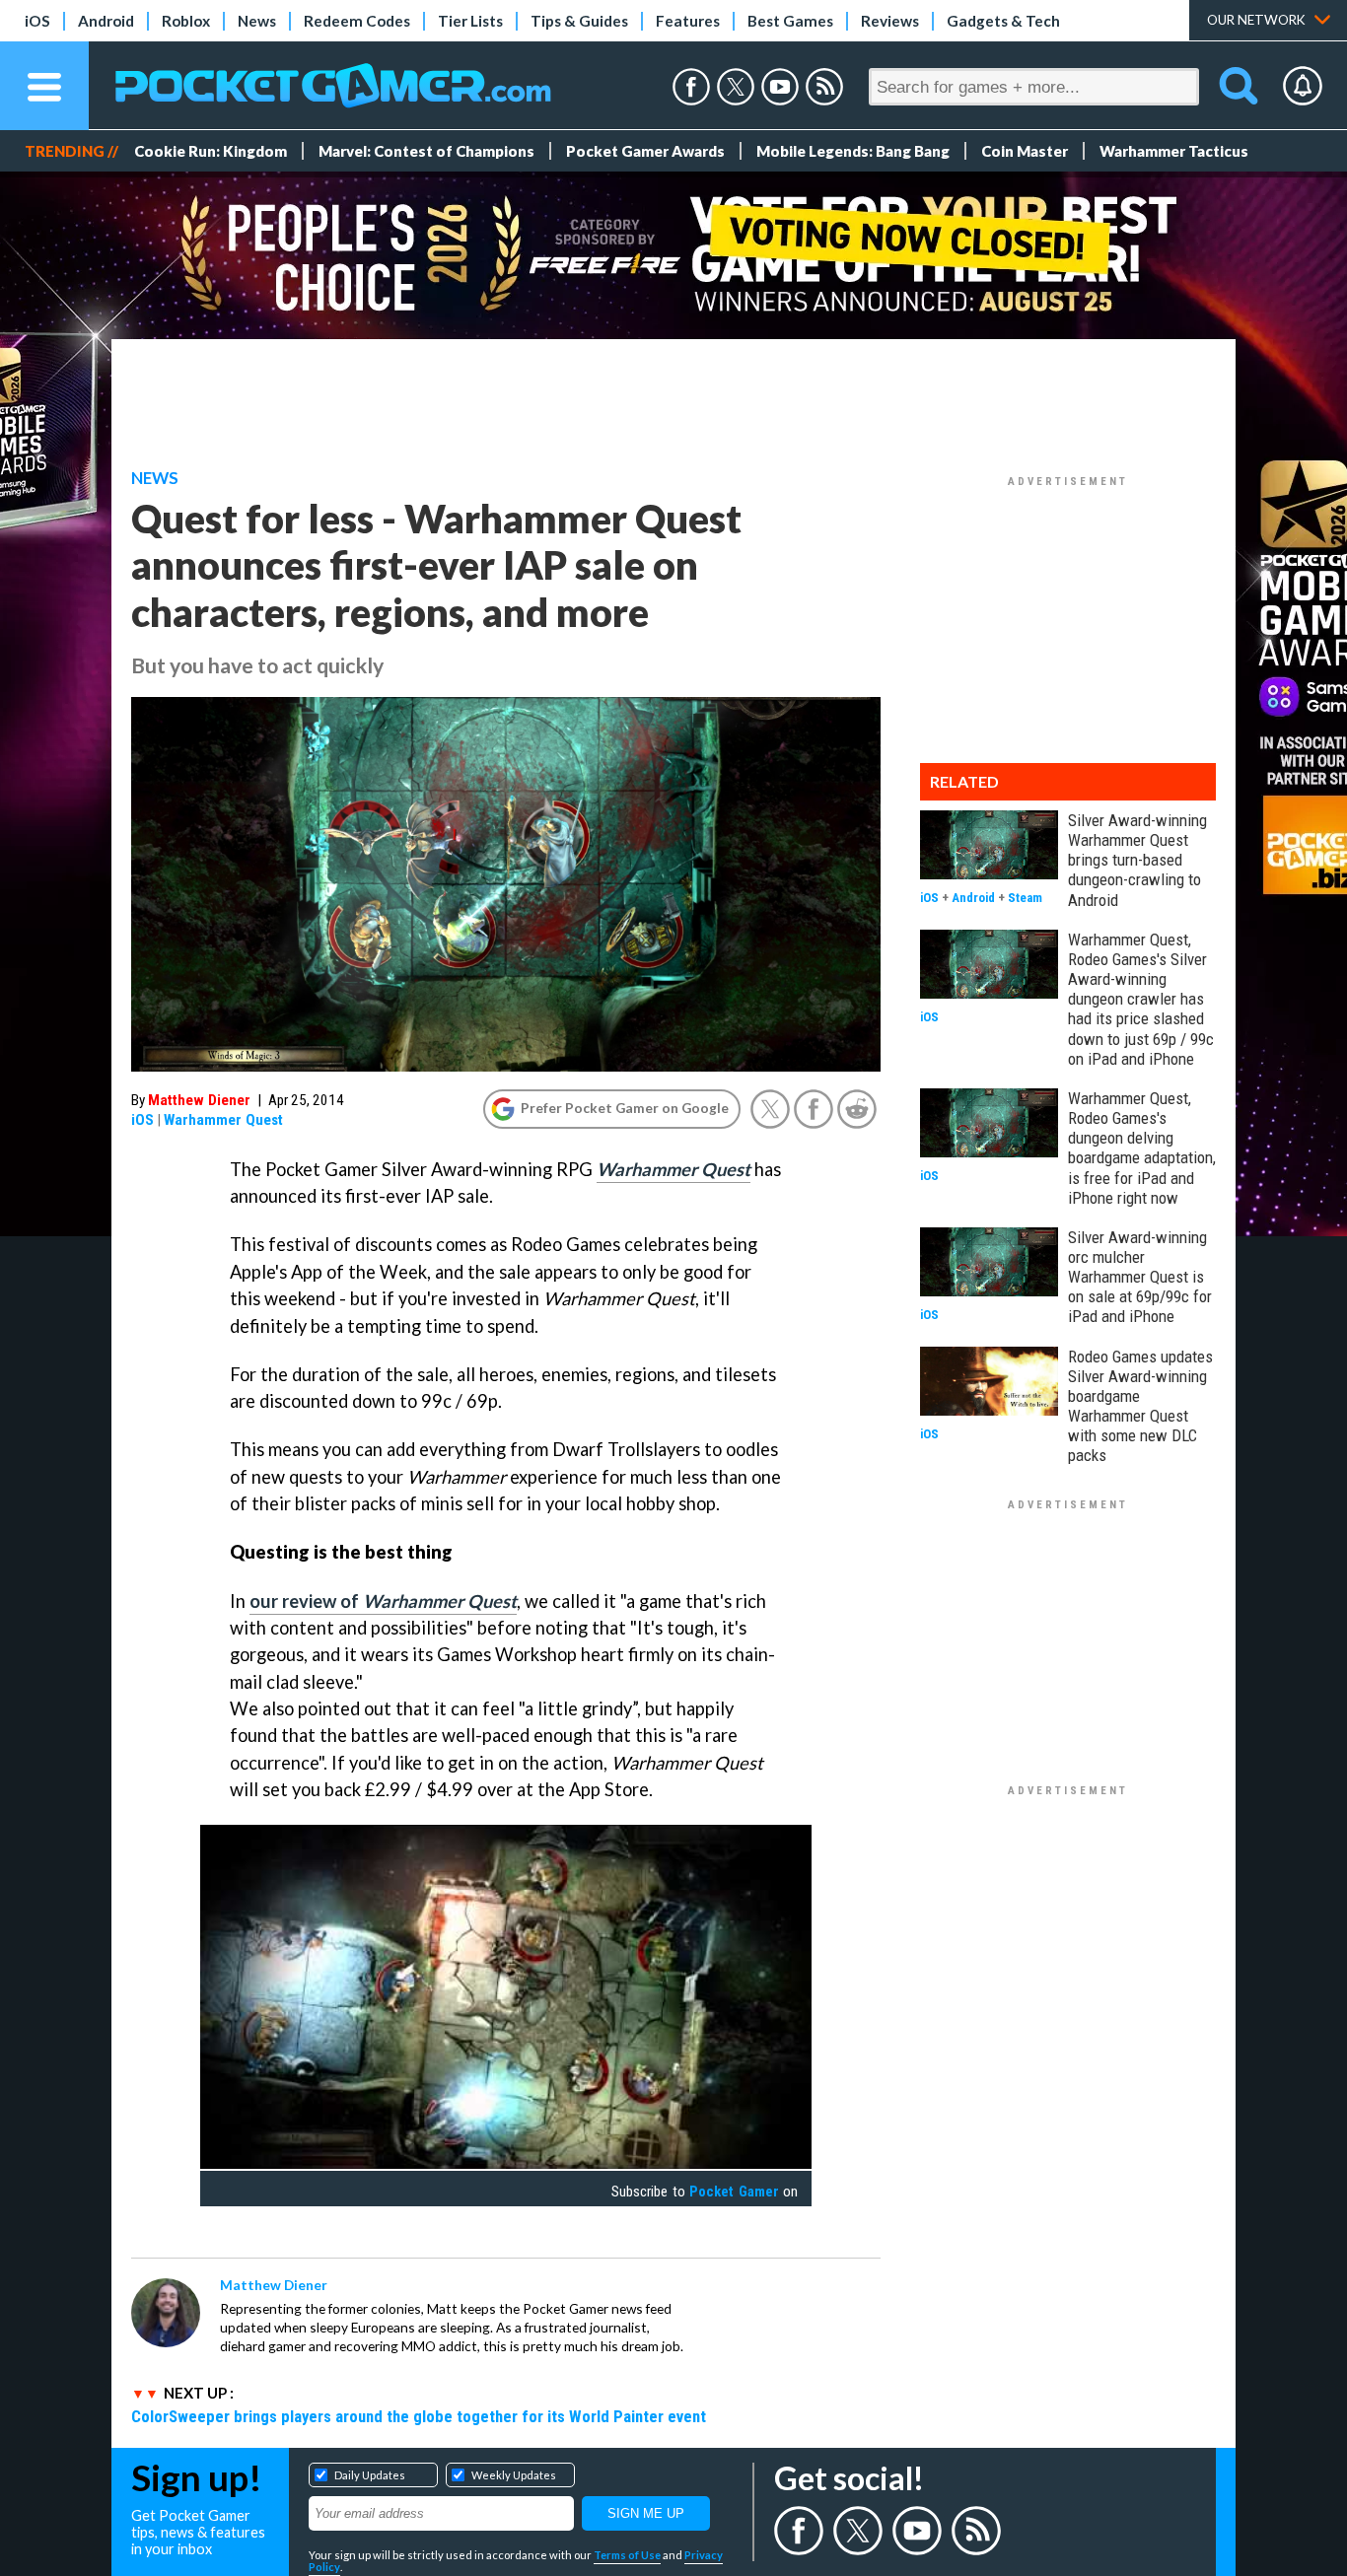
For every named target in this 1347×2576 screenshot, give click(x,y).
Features (688, 21)
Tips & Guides (579, 21)
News (257, 21)
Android (106, 21)
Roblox (186, 21)
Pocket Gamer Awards (645, 151)
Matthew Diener (199, 1100)
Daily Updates (370, 2475)
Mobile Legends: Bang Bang (853, 151)
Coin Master (1025, 151)
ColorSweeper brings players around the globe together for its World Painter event (419, 2416)
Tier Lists (470, 21)
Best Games (790, 21)
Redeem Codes (357, 21)
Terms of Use (627, 2555)
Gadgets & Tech (1003, 21)
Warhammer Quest (223, 1120)
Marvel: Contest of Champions (426, 151)
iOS (37, 21)
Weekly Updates (514, 2475)
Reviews (890, 21)
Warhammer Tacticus (1174, 151)
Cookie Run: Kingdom (211, 151)
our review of (383, 1601)
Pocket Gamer (734, 2192)
